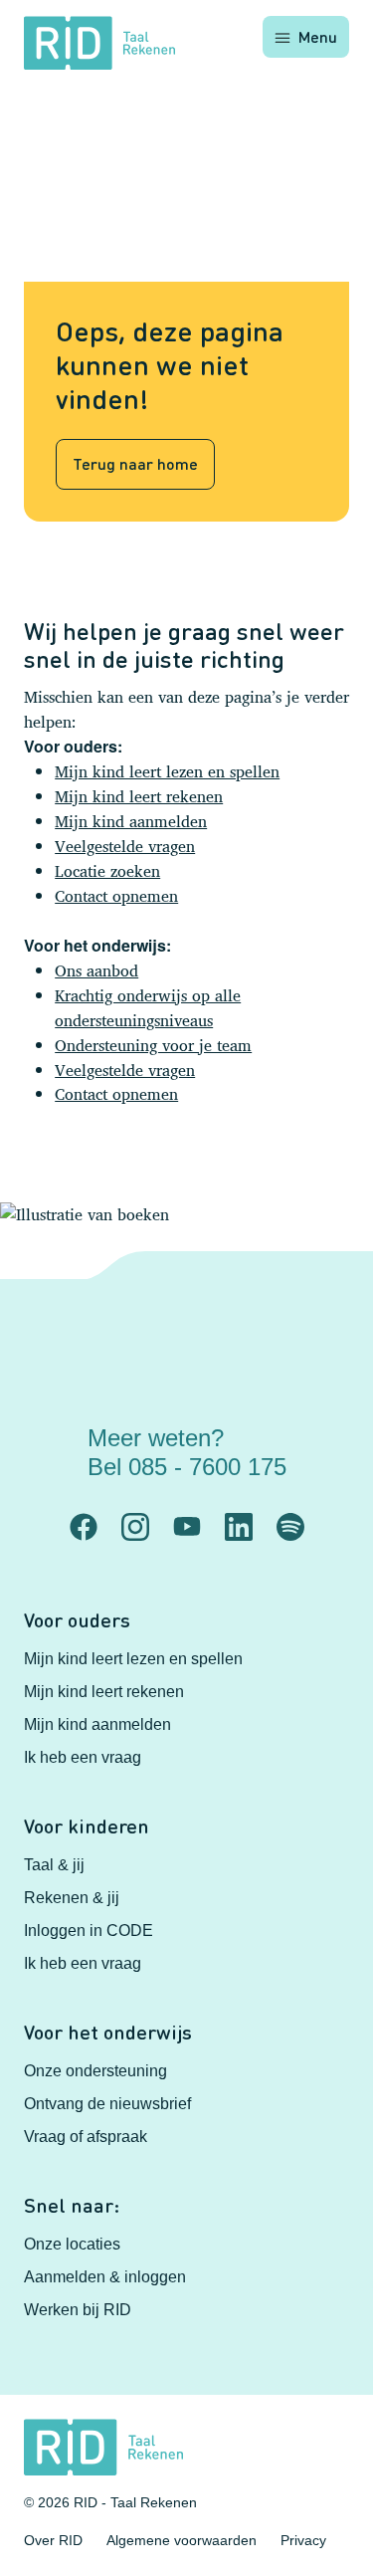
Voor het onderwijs (108, 2032)
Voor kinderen (87, 1825)
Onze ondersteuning (95, 2071)
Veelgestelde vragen (125, 846)
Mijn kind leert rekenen (139, 796)
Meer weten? (187, 1452)
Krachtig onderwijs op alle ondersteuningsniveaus (148, 1008)
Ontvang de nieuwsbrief (107, 2104)
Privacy (303, 2540)
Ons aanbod (96, 970)
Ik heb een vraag (83, 1757)
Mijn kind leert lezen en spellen (167, 771)
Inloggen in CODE (89, 1931)
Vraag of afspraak (86, 2137)
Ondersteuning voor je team (153, 1045)
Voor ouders (77, 1619)
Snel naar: (72, 2205)
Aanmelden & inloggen (105, 2277)
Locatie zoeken (107, 871)
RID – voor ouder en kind (221, 1506)
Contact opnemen (116, 896)
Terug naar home (135, 463)
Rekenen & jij (72, 1898)
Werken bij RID (78, 2310)
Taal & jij (54, 1865)
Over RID (53, 2540)
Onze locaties (72, 2244)
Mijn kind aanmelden (131, 821)
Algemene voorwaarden (182, 2540)
